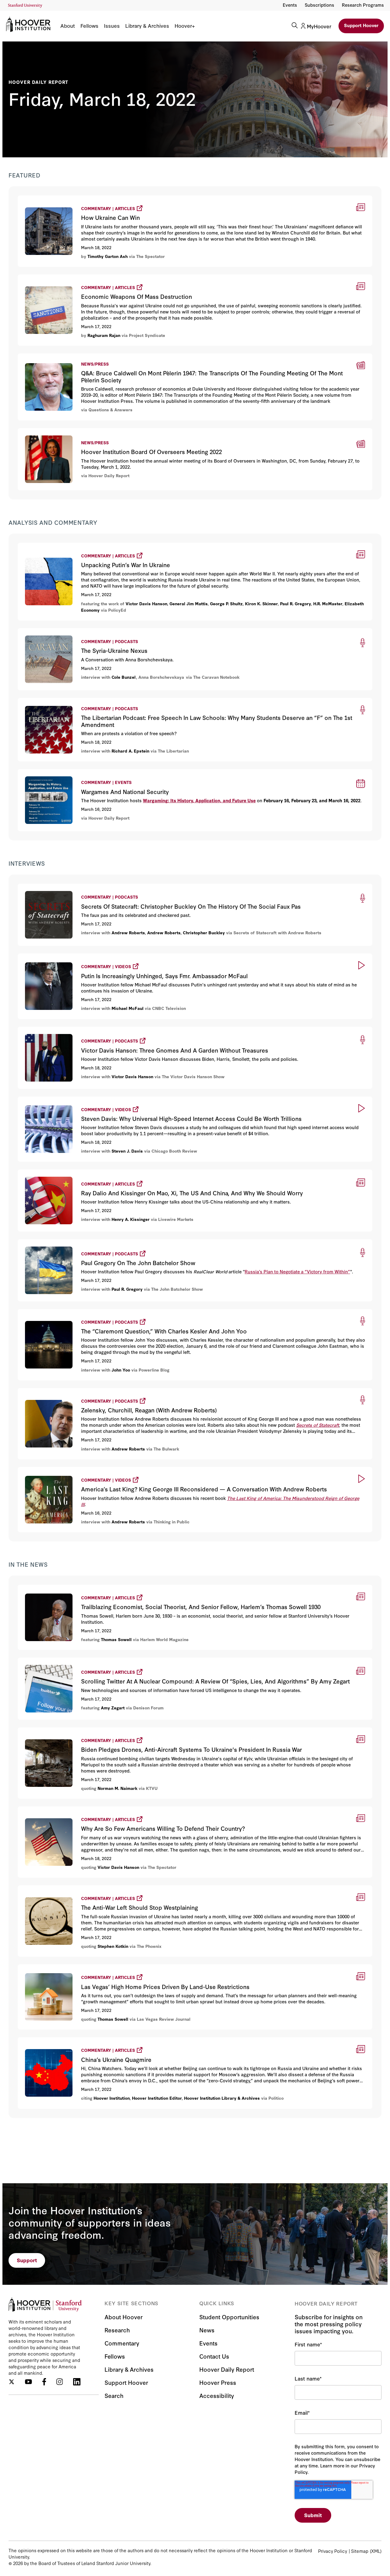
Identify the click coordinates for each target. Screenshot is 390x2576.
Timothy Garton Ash (108, 256)
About (68, 26)
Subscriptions (319, 5)
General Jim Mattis (189, 603)
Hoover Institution (112, 2098)
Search (114, 2395)
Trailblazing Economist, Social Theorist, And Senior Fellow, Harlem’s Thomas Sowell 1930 (129, 1588)
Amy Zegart (113, 1708)
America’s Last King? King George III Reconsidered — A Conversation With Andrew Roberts (133, 1470)
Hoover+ (185, 26)
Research (117, 2330)
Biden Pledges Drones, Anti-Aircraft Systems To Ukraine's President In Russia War (122, 1730)
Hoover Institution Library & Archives (222, 2098)
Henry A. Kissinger (131, 1219)
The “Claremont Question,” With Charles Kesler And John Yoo (95, 1312)
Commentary (122, 2343)
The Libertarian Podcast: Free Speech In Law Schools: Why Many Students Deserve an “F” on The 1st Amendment (154, 702)
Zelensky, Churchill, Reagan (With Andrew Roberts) (82, 1391)
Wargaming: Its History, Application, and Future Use (199, 800)
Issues (112, 26)
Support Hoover (361, 25)
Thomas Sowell (116, 1639)
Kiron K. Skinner (261, 603)
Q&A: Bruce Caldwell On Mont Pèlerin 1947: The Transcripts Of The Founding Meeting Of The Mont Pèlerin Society (153, 357)
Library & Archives (147, 26)
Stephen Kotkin (113, 1946)
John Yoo (121, 1370)
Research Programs (363, 5)
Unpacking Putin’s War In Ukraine (60, 546)
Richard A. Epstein (130, 751)
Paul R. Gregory (296, 603)
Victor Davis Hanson (146, 603)
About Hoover (124, 2317)
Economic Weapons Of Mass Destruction (69, 277)
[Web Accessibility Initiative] (25, 6)
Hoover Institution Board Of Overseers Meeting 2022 (79, 432)
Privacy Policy (333, 2551)
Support (27, 2260)
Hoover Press (218, 2382)
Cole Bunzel (124, 677)
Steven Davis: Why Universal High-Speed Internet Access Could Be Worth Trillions (121, 1099)
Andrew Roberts (128, 932)
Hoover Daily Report (38, 82)
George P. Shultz (226, 603)
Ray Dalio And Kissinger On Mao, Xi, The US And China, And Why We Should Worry (121, 1172)
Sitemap (360, 2551)
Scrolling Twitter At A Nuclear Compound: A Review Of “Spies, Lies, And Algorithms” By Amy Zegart (144, 1660)
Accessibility (217, 2395)
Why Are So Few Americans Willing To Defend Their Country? (95, 1809)
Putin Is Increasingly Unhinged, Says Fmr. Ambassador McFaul (96, 956)
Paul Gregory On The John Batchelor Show (71, 1242)
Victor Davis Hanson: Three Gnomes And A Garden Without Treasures (105, 1030)
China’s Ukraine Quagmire (51, 2040)
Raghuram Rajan (104, 335)
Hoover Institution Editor (157, 2098)
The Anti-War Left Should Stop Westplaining (73, 1888)
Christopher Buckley (204, 932)
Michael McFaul (128, 1008)
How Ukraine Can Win (45, 198)
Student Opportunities (229, 2317)
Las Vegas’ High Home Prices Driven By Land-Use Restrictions (97, 1967)
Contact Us (214, 2356)
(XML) (376, 2551)
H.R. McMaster (328, 603)
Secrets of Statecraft (318, 1425)
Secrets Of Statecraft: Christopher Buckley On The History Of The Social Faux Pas (114, 887)
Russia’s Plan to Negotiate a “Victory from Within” (297, 1271)
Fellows (89, 26)
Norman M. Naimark (117, 1788)
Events (290, 5)
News (207, 2330)
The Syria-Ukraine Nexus (47, 632)
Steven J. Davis (127, 1151)
